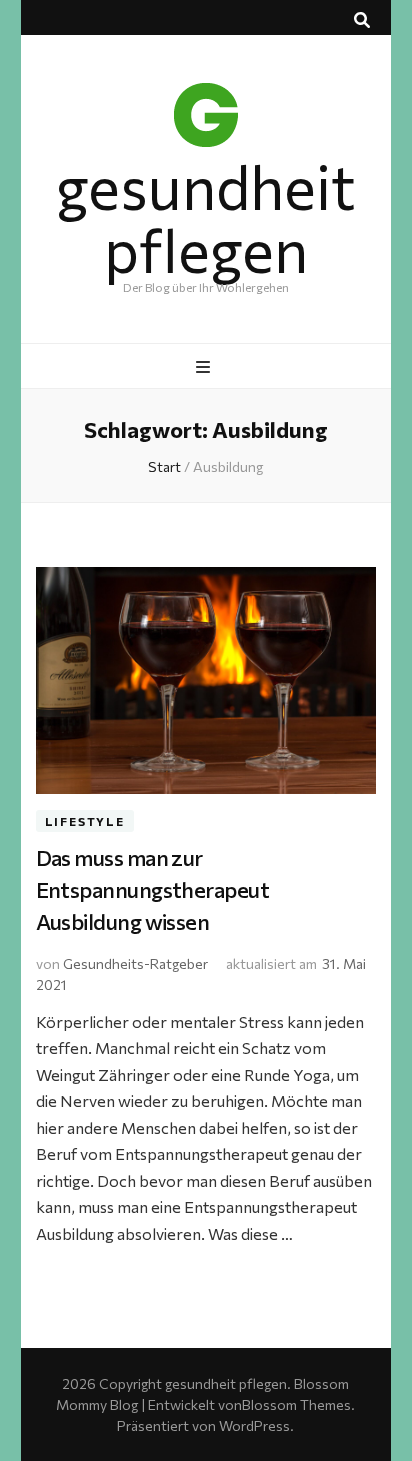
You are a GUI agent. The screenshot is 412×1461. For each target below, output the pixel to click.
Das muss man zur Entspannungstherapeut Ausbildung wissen (152, 889)
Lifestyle (85, 821)
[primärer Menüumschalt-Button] (205, 367)
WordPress (254, 1425)
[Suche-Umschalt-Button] (362, 20)
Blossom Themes (296, 1404)
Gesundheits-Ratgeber (135, 963)
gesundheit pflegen (206, 217)
